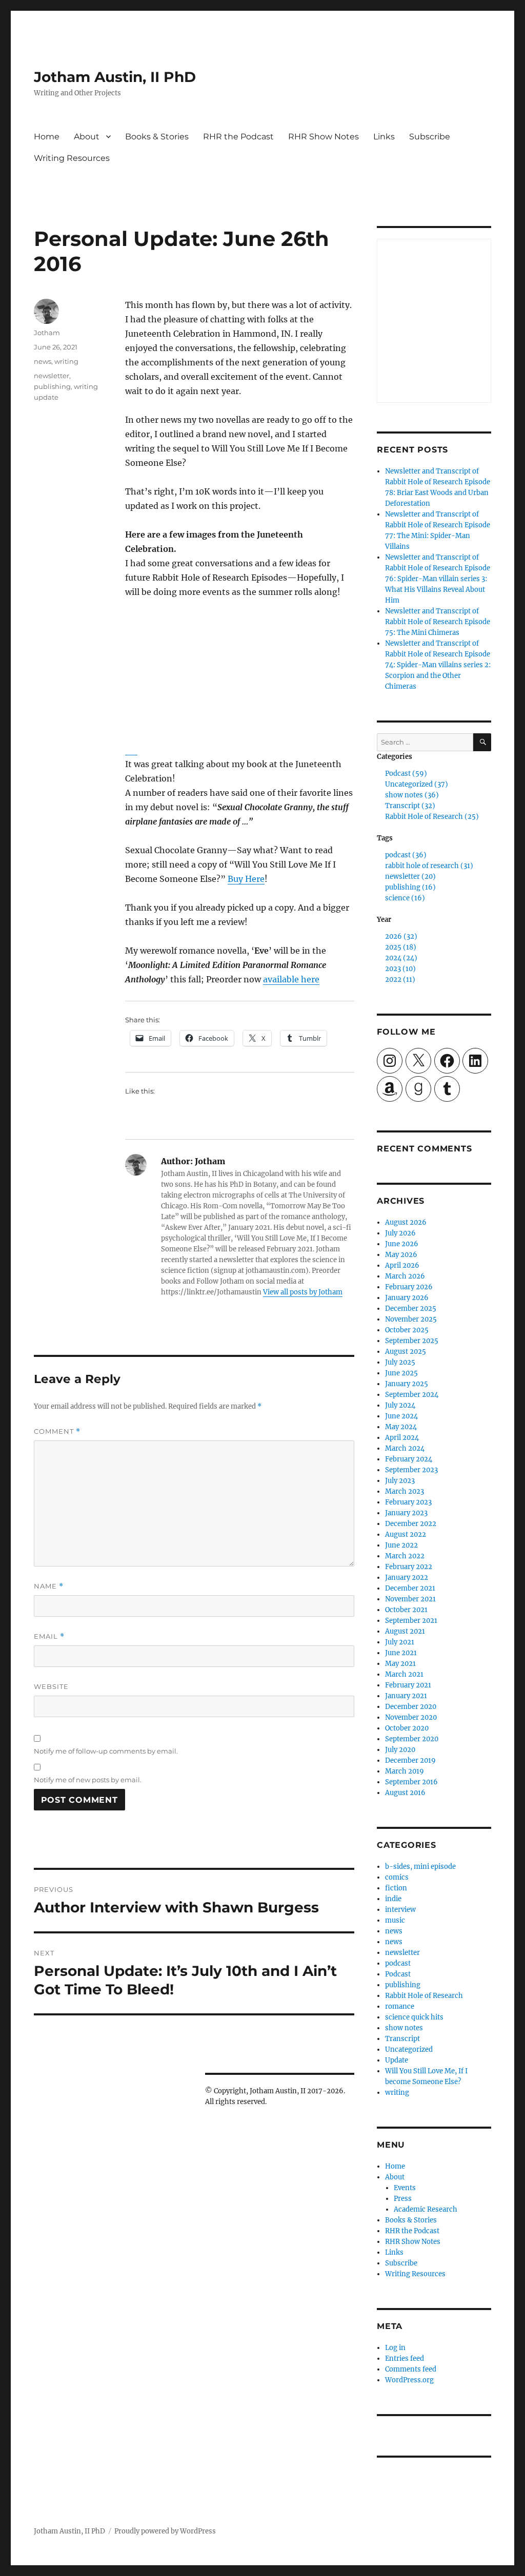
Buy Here (246, 879)
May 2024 (401, 1427)
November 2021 (410, 1599)
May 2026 (401, 1255)
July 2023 (400, 1481)
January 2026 (407, 1298)
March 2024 (405, 1448)
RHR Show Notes (324, 137)
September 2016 (411, 1782)
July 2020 (400, 1750)
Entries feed (405, 2358)
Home (47, 137)
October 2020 (407, 1728)
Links (384, 137)
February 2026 (409, 1287)
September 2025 (412, 1341)
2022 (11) (400, 980)
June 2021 (401, 1653)
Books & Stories (157, 137)
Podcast (398, 1974)
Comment (57, 1431)
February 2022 (409, 1567)
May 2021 (400, 1664)
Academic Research (426, 2209)
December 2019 (410, 1760)
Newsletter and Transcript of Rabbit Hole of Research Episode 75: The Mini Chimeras (438, 622)
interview (400, 1910)
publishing (52, 386)
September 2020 (412, 1739)
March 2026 (405, 1276)
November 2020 (411, 1717)
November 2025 (411, 1319)
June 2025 (401, 1373)
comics (397, 1877)
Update (397, 2060)
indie (393, 1899)
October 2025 (407, 1330)
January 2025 (407, 1384)
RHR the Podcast (238, 137)
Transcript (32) (410, 806)
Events (405, 2188)
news (43, 361)
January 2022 (407, 1578)
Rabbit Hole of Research (424, 1996)
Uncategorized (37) (417, 784)
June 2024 (401, 1416)
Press (403, 2199)
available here (291, 979)
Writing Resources (72, 158)
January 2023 (406, 1513)
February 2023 (408, 1502)
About (87, 137)
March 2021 (404, 1674)
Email (49, 1636)
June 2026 (402, 1244)
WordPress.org (409, 2380)
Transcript (402, 2039)
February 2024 (409, 1459)
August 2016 (405, 1793)
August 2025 (406, 1352)
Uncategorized (409, 2049)
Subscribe (430, 137)
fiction (396, 1888)
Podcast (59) (406, 774)
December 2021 (410, 1588)
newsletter (52, 376)
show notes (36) (412, 795)
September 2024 (412, 1395)
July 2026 (400, 1233)
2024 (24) (401, 958)
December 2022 (411, 1524)
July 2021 (400, 1642)
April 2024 (402, 1438)
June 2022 (401, 1545)
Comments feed (411, 2369)
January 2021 (406, 1696)
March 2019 (405, 1771)
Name (49, 1586)
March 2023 (405, 1491)
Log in (395, 2348)
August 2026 (406, 1222)
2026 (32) (401, 936)
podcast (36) (406, 855)
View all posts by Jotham (303, 1292)
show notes (404, 2028)
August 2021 (405, 1631)
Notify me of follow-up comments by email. (106, 1751)
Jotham (47, 333)
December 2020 (411, 1707)
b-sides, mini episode (420, 1867)
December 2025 (411, 1308)
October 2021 (406, 1610)
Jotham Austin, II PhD (115, 77)
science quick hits (414, 2017)
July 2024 (400, 1405)
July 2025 (400, 1362)
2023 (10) (400, 969)
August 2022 (406, 1534)
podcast (398, 1963)
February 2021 (408, 1685)
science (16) (405, 898)
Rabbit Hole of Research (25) (432, 817)
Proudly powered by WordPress (165, 2531)
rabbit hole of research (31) (429, 866)
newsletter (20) (410, 877)
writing (66, 361)
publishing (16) (410, 887)
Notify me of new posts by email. (88, 1780)
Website (51, 1686)
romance (400, 2006)
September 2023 (411, 1470)
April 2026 (402, 1265)
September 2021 (411, 1621)
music (395, 1920)
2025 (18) (401, 947)
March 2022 (405, 1556)
